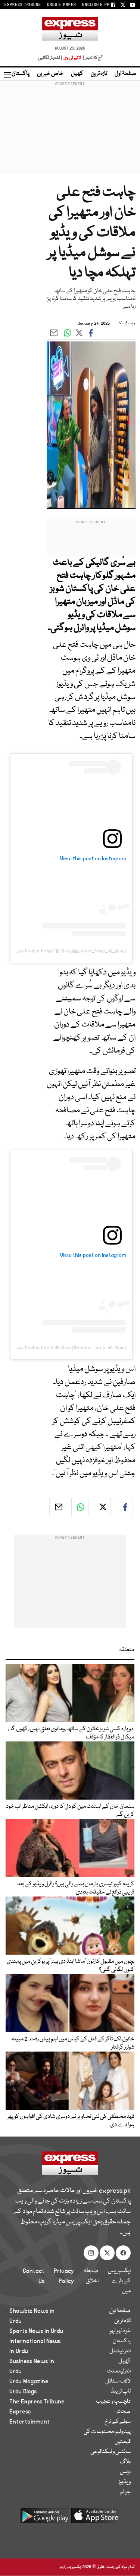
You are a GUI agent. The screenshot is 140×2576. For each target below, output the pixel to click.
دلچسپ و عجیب (113, 2402)
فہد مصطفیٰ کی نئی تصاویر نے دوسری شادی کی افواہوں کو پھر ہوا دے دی (71, 2121)
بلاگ (125, 2462)
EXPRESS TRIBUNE (23, 5)
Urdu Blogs (23, 2391)
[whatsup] (80, 1507)
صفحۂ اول (125, 74)
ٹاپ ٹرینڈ (121, 2391)
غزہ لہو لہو (120, 2331)
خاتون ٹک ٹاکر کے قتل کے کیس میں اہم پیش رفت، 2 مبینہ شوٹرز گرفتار (73, 2043)
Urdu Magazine (29, 2381)
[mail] (58, 1507)
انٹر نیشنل (120, 2351)
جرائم (125, 2492)
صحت (124, 2412)
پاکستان (21, 74)
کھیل (77, 74)
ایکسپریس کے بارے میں (119, 2281)
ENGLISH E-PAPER (100, 5)
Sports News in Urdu (36, 2331)
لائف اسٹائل (118, 2381)
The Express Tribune (37, 2402)
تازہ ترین (99, 74)
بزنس (125, 2472)
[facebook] (124, 1507)
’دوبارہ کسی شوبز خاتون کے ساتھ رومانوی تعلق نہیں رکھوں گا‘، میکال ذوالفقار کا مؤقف (71, 1733)
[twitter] (102, 1507)
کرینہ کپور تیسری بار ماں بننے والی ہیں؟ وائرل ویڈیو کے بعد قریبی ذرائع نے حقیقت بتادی (76, 1888)
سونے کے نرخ (118, 2422)
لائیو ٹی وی (72, 58)
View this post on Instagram (93, 858)
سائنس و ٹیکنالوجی (111, 2452)
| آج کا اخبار (92, 58)
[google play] (45, 2518)
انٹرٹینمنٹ (119, 2371)
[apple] (96, 2518)
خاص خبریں (50, 74)
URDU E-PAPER (62, 5)
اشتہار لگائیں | (50, 58)
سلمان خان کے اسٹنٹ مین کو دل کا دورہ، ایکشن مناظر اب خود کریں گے (70, 1811)
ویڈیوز (125, 2482)
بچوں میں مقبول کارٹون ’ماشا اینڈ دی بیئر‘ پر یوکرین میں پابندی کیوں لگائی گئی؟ (71, 1966)
